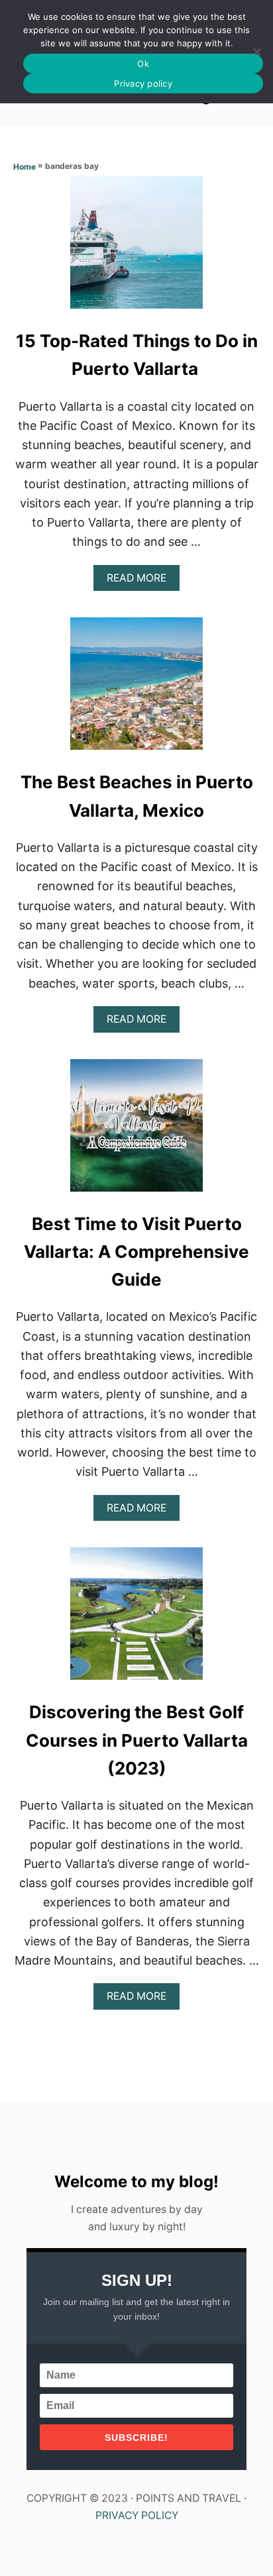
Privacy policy (143, 83)
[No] (256, 52)
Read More (140, 581)
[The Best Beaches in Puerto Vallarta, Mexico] (136, 690)
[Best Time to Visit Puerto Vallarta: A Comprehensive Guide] (136, 1131)
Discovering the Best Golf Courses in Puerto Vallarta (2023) (137, 1740)
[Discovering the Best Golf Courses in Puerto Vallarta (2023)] (136, 1620)
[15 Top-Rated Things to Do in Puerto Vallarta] (136, 248)
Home (25, 167)
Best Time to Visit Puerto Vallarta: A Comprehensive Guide (136, 1252)
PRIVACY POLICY (137, 2515)
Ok (143, 64)
